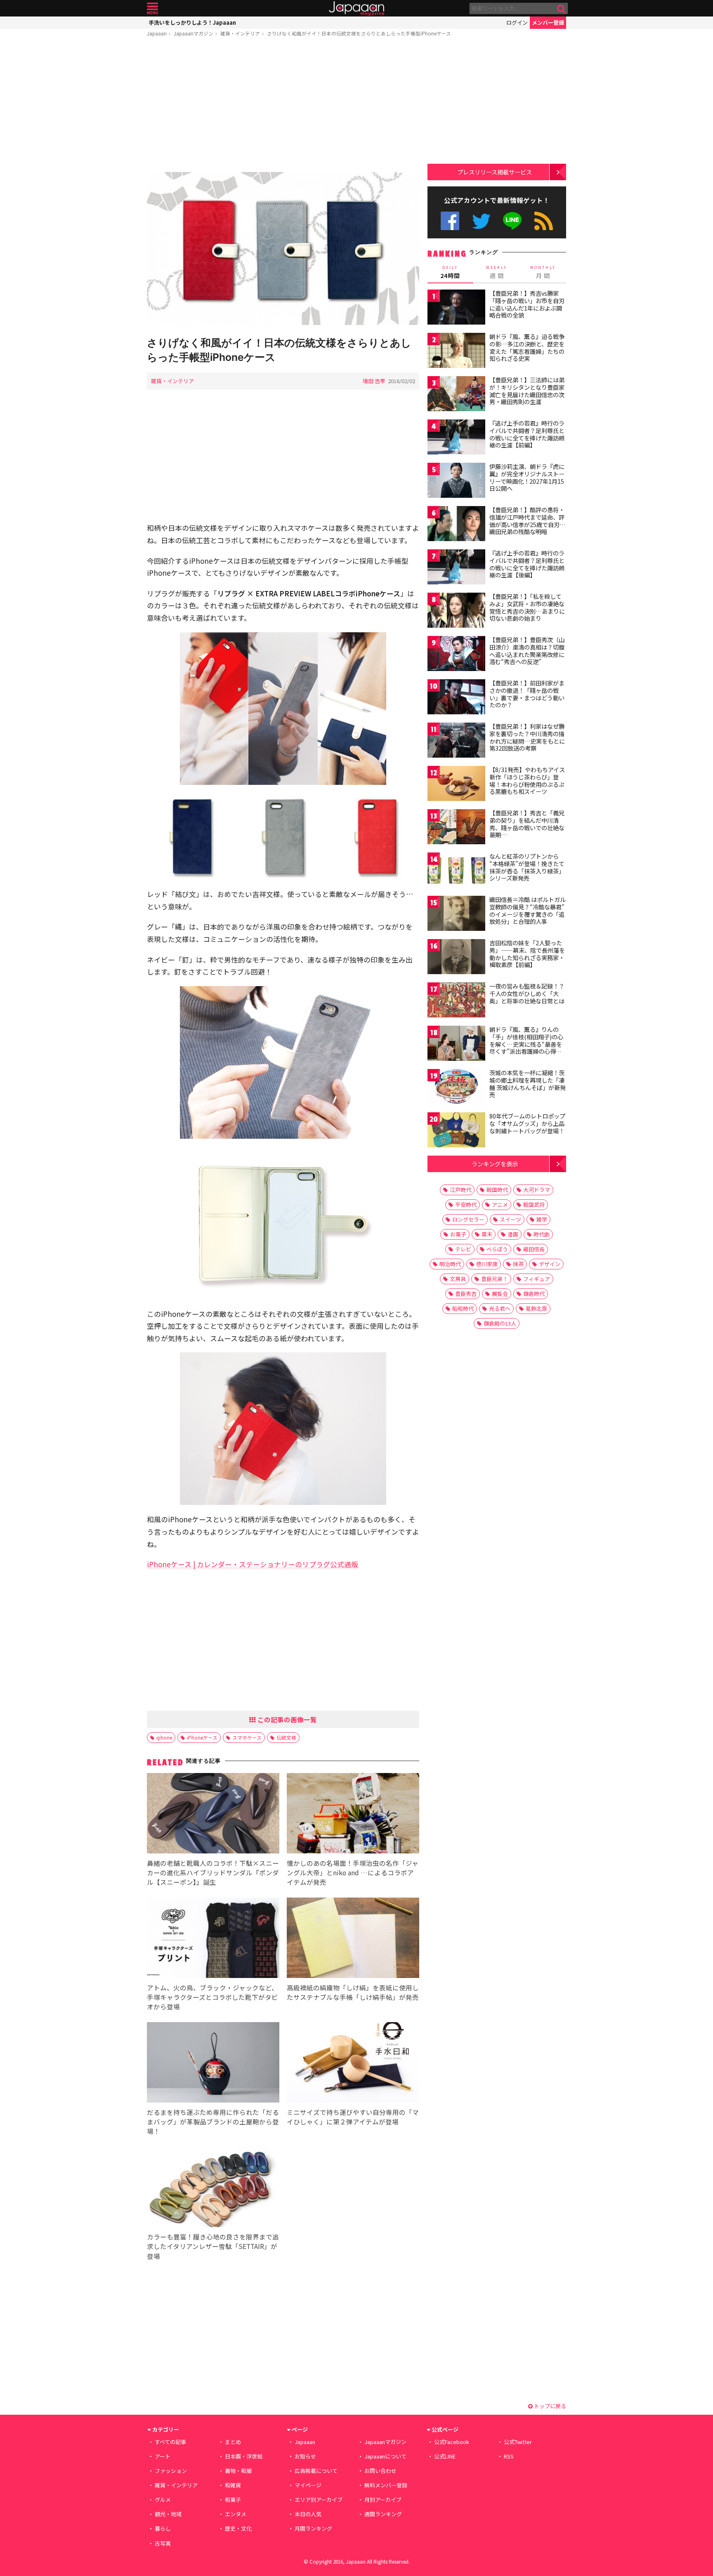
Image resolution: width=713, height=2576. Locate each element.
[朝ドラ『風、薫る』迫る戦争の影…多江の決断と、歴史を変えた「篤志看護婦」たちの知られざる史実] (456, 352)
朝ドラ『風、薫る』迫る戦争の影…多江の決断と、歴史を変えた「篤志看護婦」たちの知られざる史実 (527, 347)
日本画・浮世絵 (244, 2456)
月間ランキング (313, 2528)
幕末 (487, 1234)
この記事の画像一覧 (286, 1719)
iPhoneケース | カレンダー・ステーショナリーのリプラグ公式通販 (253, 1564)
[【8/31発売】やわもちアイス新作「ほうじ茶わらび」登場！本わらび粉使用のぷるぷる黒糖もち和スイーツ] (456, 785)
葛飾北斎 (536, 1308)
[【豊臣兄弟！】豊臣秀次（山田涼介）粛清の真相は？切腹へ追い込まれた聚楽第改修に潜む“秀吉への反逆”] (456, 655)
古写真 (163, 2543)
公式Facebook (450, 221)
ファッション (171, 2471)
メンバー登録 (548, 22)
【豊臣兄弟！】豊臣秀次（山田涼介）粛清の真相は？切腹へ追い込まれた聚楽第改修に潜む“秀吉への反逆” (527, 651)
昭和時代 (463, 1308)
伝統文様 (286, 1737)
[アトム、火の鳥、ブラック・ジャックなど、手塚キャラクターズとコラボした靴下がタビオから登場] (213, 1939)
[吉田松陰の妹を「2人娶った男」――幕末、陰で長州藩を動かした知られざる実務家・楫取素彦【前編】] (456, 958)
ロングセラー (468, 1219)
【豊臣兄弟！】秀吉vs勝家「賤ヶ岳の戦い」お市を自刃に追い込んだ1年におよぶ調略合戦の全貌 (527, 304)
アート (163, 2456)
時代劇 (542, 1234)
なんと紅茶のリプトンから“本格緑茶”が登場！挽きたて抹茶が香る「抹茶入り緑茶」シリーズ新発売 (527, 867)
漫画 (513, 1234)
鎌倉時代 (534, 1294)
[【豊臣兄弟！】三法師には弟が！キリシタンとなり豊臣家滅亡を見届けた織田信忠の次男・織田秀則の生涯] (456, 395)
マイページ (308, 2485)
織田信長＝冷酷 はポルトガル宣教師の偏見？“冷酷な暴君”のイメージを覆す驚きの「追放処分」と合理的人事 (528, 910)
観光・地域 (168, 2514)
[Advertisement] (283, 106)
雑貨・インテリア (240, 33)
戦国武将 (534, 1204)
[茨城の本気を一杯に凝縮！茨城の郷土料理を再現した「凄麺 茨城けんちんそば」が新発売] (456, 1088)
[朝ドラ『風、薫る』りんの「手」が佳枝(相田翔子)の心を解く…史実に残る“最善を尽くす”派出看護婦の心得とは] (456, 1044)
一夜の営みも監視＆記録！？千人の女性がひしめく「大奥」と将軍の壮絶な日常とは (527, 993)
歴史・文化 (238, 2528)
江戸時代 (460, 1190)
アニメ (500, 1204)
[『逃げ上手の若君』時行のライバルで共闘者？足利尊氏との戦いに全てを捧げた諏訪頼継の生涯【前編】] (456, 438)
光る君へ (500, 1308)
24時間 (450, 272)
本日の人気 (308, 2514)
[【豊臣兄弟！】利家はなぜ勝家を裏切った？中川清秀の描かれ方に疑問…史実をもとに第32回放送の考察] (456, 741)
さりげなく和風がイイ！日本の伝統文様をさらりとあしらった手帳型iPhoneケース (359, 33)
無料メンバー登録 (386, 2485)
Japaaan (356, 8)
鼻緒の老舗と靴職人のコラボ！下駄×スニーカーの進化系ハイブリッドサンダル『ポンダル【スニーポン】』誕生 (213, 1872)
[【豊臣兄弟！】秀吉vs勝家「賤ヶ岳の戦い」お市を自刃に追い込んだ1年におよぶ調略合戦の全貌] (456, 308)
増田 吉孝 (374, 381)
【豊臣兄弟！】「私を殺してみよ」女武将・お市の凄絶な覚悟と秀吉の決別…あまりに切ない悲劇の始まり (527, 607)
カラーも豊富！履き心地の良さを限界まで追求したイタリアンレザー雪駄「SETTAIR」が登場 (213, 2246)
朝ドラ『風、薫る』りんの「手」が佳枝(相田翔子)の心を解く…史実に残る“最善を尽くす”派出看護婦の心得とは (526, 1044)
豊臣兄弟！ (495, 1279)
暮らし (163, 2528)
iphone (164, 1737)
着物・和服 (238, 2471)
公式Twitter (481, 221)
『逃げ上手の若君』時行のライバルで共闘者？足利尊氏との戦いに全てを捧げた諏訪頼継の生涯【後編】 (527, 564)
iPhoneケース (202, 1737)
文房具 (458, 1279)
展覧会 (500, 1294)
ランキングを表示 (495, 1164)
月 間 (543, 272)
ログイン (517, 22)
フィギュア (537, 1279)
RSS (544, 221)
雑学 (542, 1219)
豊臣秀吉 (466, 1294)
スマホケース (247, 1737)
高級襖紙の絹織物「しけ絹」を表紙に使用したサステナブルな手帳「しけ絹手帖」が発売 (353, 1992)
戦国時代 (497, 1190)
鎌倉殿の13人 (500, 1323)
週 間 (497, 272)
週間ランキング (383, 2514)
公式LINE (513, 221)
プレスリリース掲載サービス (495, 172)
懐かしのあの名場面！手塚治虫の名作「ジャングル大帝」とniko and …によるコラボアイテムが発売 (353, 1872)
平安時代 (466, 1204)
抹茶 (518, 1264)
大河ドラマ (537, 1190)
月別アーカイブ (383, 2499)
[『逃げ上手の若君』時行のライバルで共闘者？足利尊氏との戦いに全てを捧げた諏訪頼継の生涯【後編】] (456, 568)
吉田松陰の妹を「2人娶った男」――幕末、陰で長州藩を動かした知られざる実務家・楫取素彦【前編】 (527, 954)
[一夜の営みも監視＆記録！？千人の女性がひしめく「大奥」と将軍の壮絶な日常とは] (456, 1001)
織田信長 (534, 1249)
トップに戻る (549, 2406)
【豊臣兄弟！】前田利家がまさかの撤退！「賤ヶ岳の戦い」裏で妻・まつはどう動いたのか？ (527, 694)
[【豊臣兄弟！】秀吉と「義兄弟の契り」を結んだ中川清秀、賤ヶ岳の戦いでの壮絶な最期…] (456, 828)
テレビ (463, 1249)
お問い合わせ (380, 2471)
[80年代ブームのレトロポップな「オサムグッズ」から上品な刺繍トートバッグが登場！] (456, 1131)
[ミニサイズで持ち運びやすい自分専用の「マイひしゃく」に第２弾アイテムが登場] (353, 2064)
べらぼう (497, 1249)
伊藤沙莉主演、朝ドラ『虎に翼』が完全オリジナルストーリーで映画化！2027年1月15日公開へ (527, 477)
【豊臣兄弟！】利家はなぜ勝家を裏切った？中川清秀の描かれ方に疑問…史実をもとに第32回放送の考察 (527, 737)
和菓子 (233, 2499)
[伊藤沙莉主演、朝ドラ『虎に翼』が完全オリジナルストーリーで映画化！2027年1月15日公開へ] (456, 482)
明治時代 (450, 1264)
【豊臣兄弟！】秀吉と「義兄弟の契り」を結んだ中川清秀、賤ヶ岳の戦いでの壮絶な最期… (527, 824)
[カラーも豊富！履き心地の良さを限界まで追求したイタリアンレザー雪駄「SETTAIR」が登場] (213, 2188)
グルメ (163, 2499)
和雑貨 (233, 2485)
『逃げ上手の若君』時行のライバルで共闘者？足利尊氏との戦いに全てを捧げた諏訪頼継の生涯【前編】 (527, 434)
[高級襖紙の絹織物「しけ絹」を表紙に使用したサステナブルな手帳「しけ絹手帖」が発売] (353, 1939)
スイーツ (510, 1219)
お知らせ (305, 2456)
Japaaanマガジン (194, 33)
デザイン (550, 1264)
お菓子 (458, 1234)
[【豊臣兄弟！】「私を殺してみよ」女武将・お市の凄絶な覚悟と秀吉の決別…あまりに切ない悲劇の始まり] (456, 611)
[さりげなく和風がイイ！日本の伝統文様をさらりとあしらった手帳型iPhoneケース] (283, 250)
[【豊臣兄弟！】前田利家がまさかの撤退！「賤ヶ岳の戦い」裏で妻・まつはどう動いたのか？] (456, 698)
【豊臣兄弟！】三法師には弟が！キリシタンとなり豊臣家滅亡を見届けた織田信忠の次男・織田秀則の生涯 (527, 391)
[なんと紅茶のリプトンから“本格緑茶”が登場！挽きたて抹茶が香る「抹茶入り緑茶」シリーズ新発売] (456, 871)
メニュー (152, 8)
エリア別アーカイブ (319, 2499)
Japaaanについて (385, 2456)
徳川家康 (487, 1264)
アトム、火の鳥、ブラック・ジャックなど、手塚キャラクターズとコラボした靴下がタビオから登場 (212, 1997)
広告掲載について (316, 2471)
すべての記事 (170, 2442)
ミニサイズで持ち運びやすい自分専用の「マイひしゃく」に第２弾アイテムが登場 (353, 2117)
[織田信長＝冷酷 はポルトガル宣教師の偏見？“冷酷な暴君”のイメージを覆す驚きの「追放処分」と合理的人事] (456, 915)
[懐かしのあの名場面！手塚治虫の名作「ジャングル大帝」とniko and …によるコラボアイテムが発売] (353, 1814)
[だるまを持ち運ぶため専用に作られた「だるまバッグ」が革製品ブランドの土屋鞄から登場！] (213, 2064)
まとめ (233, 2442)
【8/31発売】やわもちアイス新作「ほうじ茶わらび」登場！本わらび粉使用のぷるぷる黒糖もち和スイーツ (527, 781)
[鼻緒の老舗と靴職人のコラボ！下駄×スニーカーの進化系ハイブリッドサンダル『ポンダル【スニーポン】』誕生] (213, 1814)
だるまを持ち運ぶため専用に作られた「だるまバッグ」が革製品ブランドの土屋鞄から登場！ (213, 2122)
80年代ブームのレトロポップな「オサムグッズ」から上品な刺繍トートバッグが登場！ (527, 1123)
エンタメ (236, 2514)
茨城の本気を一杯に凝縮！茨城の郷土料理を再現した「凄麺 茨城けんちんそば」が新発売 (528, 1084)
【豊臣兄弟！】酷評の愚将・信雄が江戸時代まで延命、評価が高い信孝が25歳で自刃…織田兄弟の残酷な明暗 (528, 521)
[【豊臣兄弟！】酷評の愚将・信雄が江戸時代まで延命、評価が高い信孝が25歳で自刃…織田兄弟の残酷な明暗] (456, 525)
